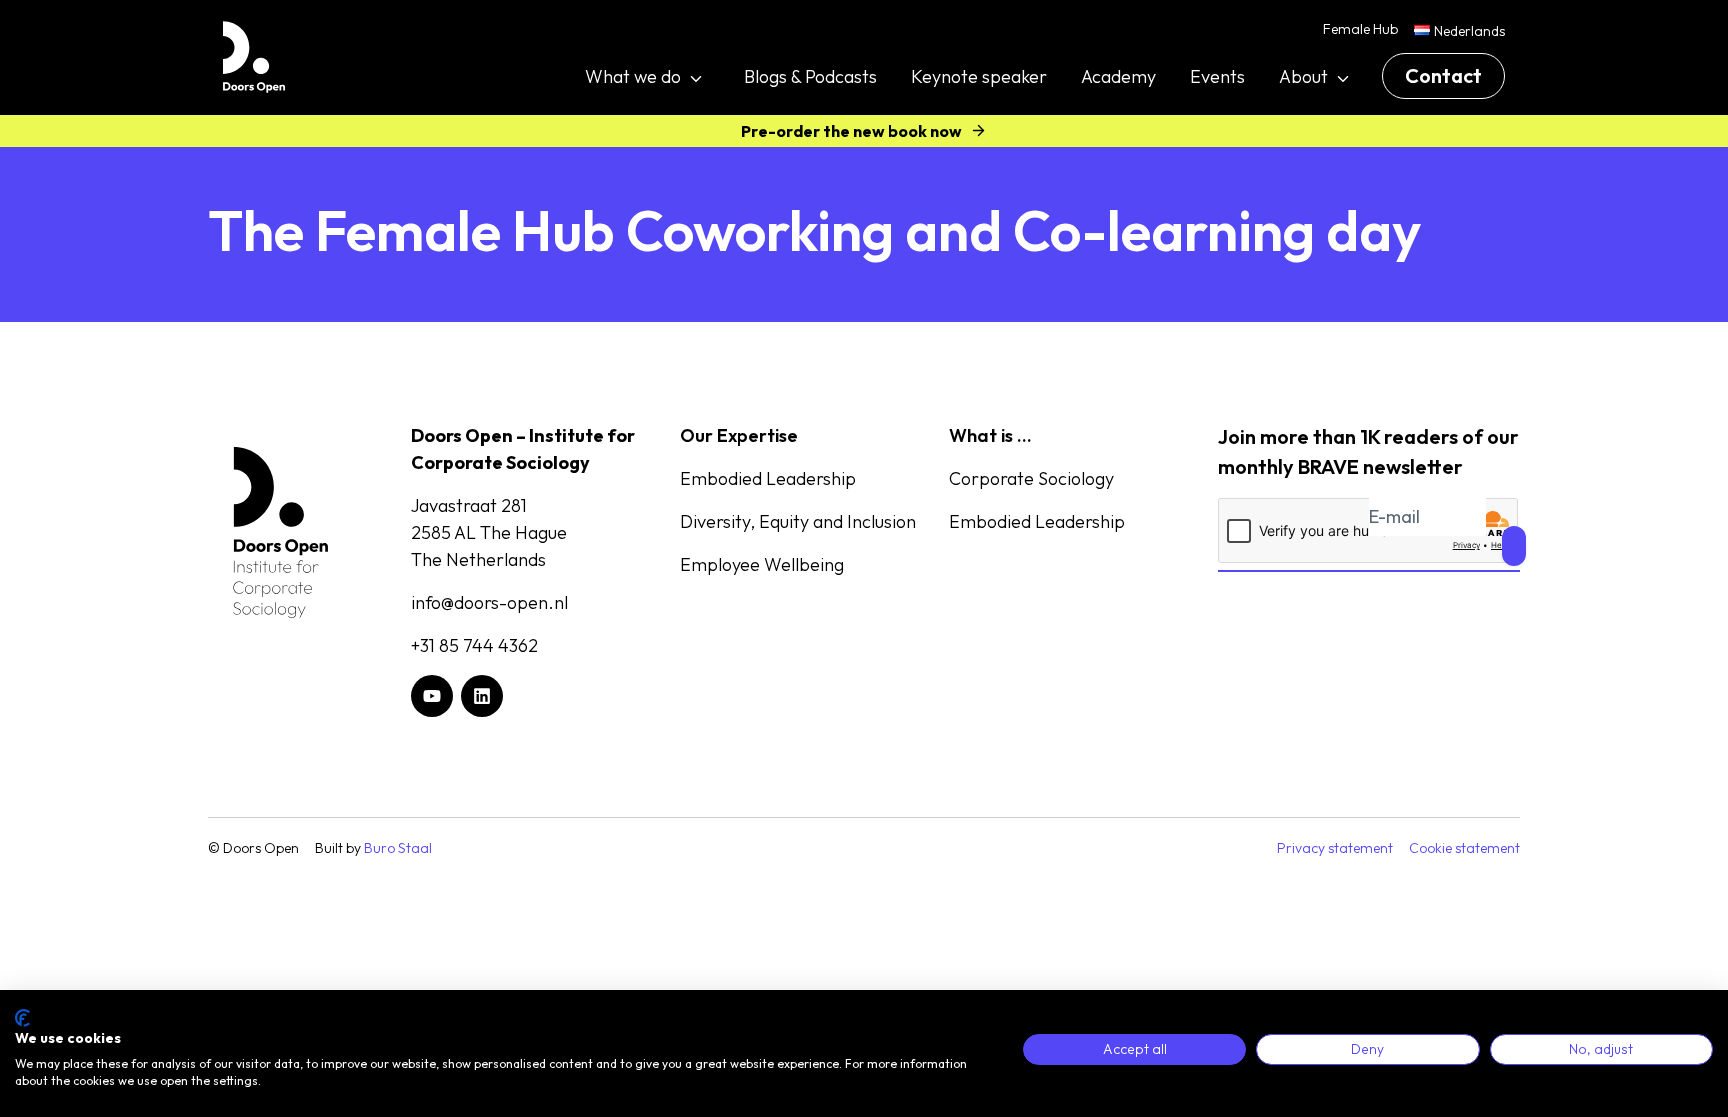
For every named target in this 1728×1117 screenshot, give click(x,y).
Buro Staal (398, 848)
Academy (1118, 76)
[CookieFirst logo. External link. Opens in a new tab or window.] (22, 1018)
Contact (1443, 75)
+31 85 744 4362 (474, 645)
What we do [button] (633, 76)
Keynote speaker (979, 76)
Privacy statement (1335, 848)
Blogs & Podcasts (810, 76)
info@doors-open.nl (489, 602)
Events (1217, 76)
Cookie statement (1464, 848)
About (1303, 76)
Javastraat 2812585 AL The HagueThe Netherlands (489, 532)
